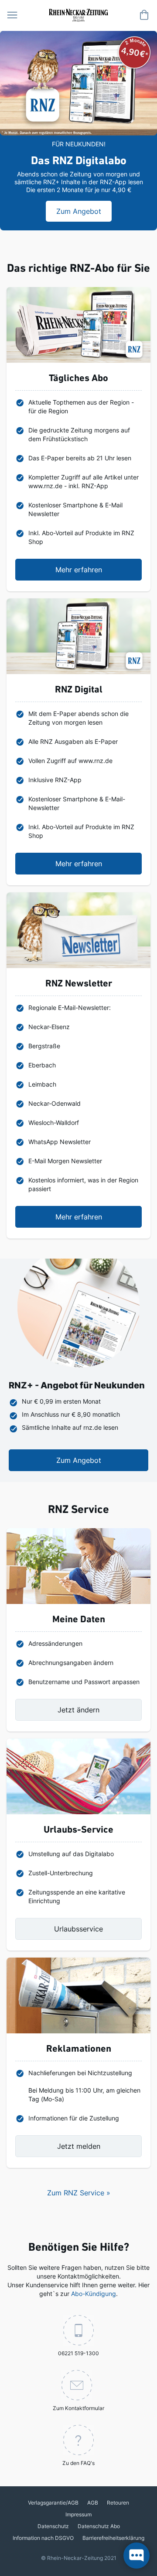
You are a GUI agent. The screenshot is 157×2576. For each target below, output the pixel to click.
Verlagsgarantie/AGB (53, 2503)
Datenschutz (53, 2526)
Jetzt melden (79, 2146)
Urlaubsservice (78, 1929)
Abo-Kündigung (94, 2294)
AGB (93, 2503)
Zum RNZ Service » (79, 2193)
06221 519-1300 (78, 2353)
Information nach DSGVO (43, 2538)
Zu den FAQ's (78, 2463)
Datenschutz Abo (99, 2526)
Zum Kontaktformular (78, 2408)
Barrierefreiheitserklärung (113, 2538)
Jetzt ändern (78, 1710)
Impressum (78, 2514)
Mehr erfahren (79, 570)
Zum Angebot (79, 1460)
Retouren (118, 2503)
